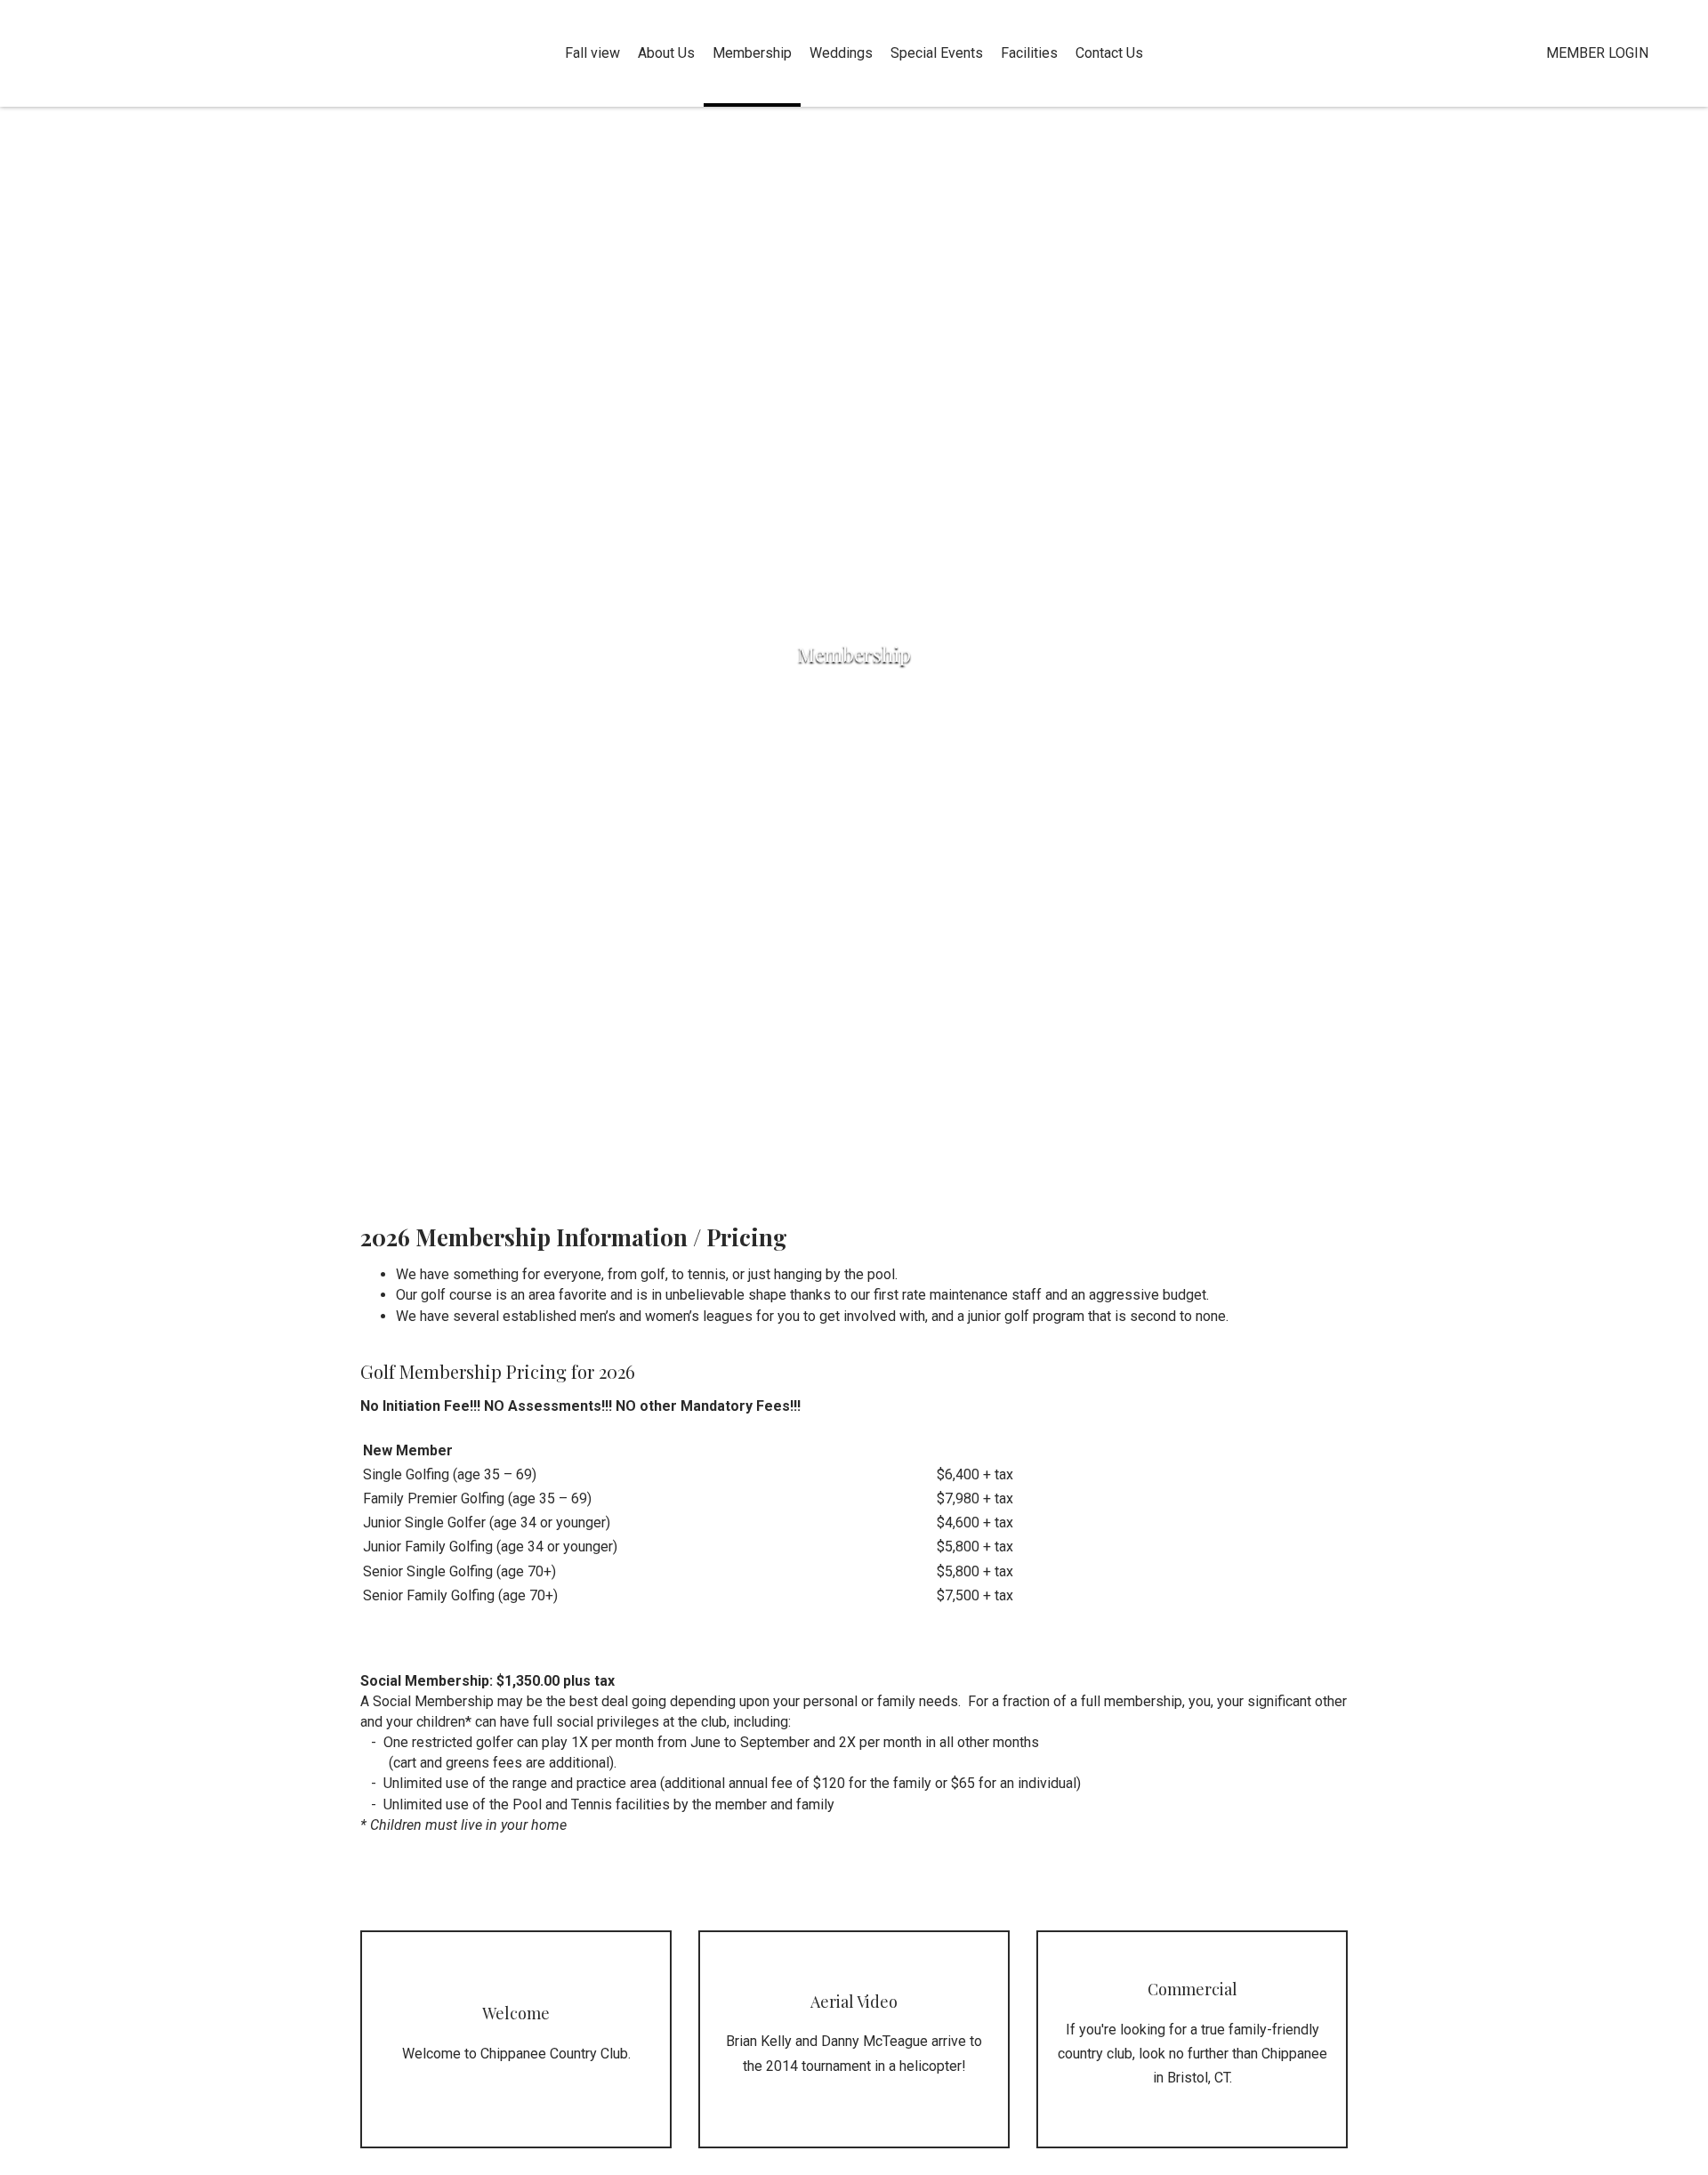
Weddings (841, 53)
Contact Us (1109, 53)
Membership (752, 53)
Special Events (937, 53)
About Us (666, 53)
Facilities (1029, 53)
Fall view (592, 53)
